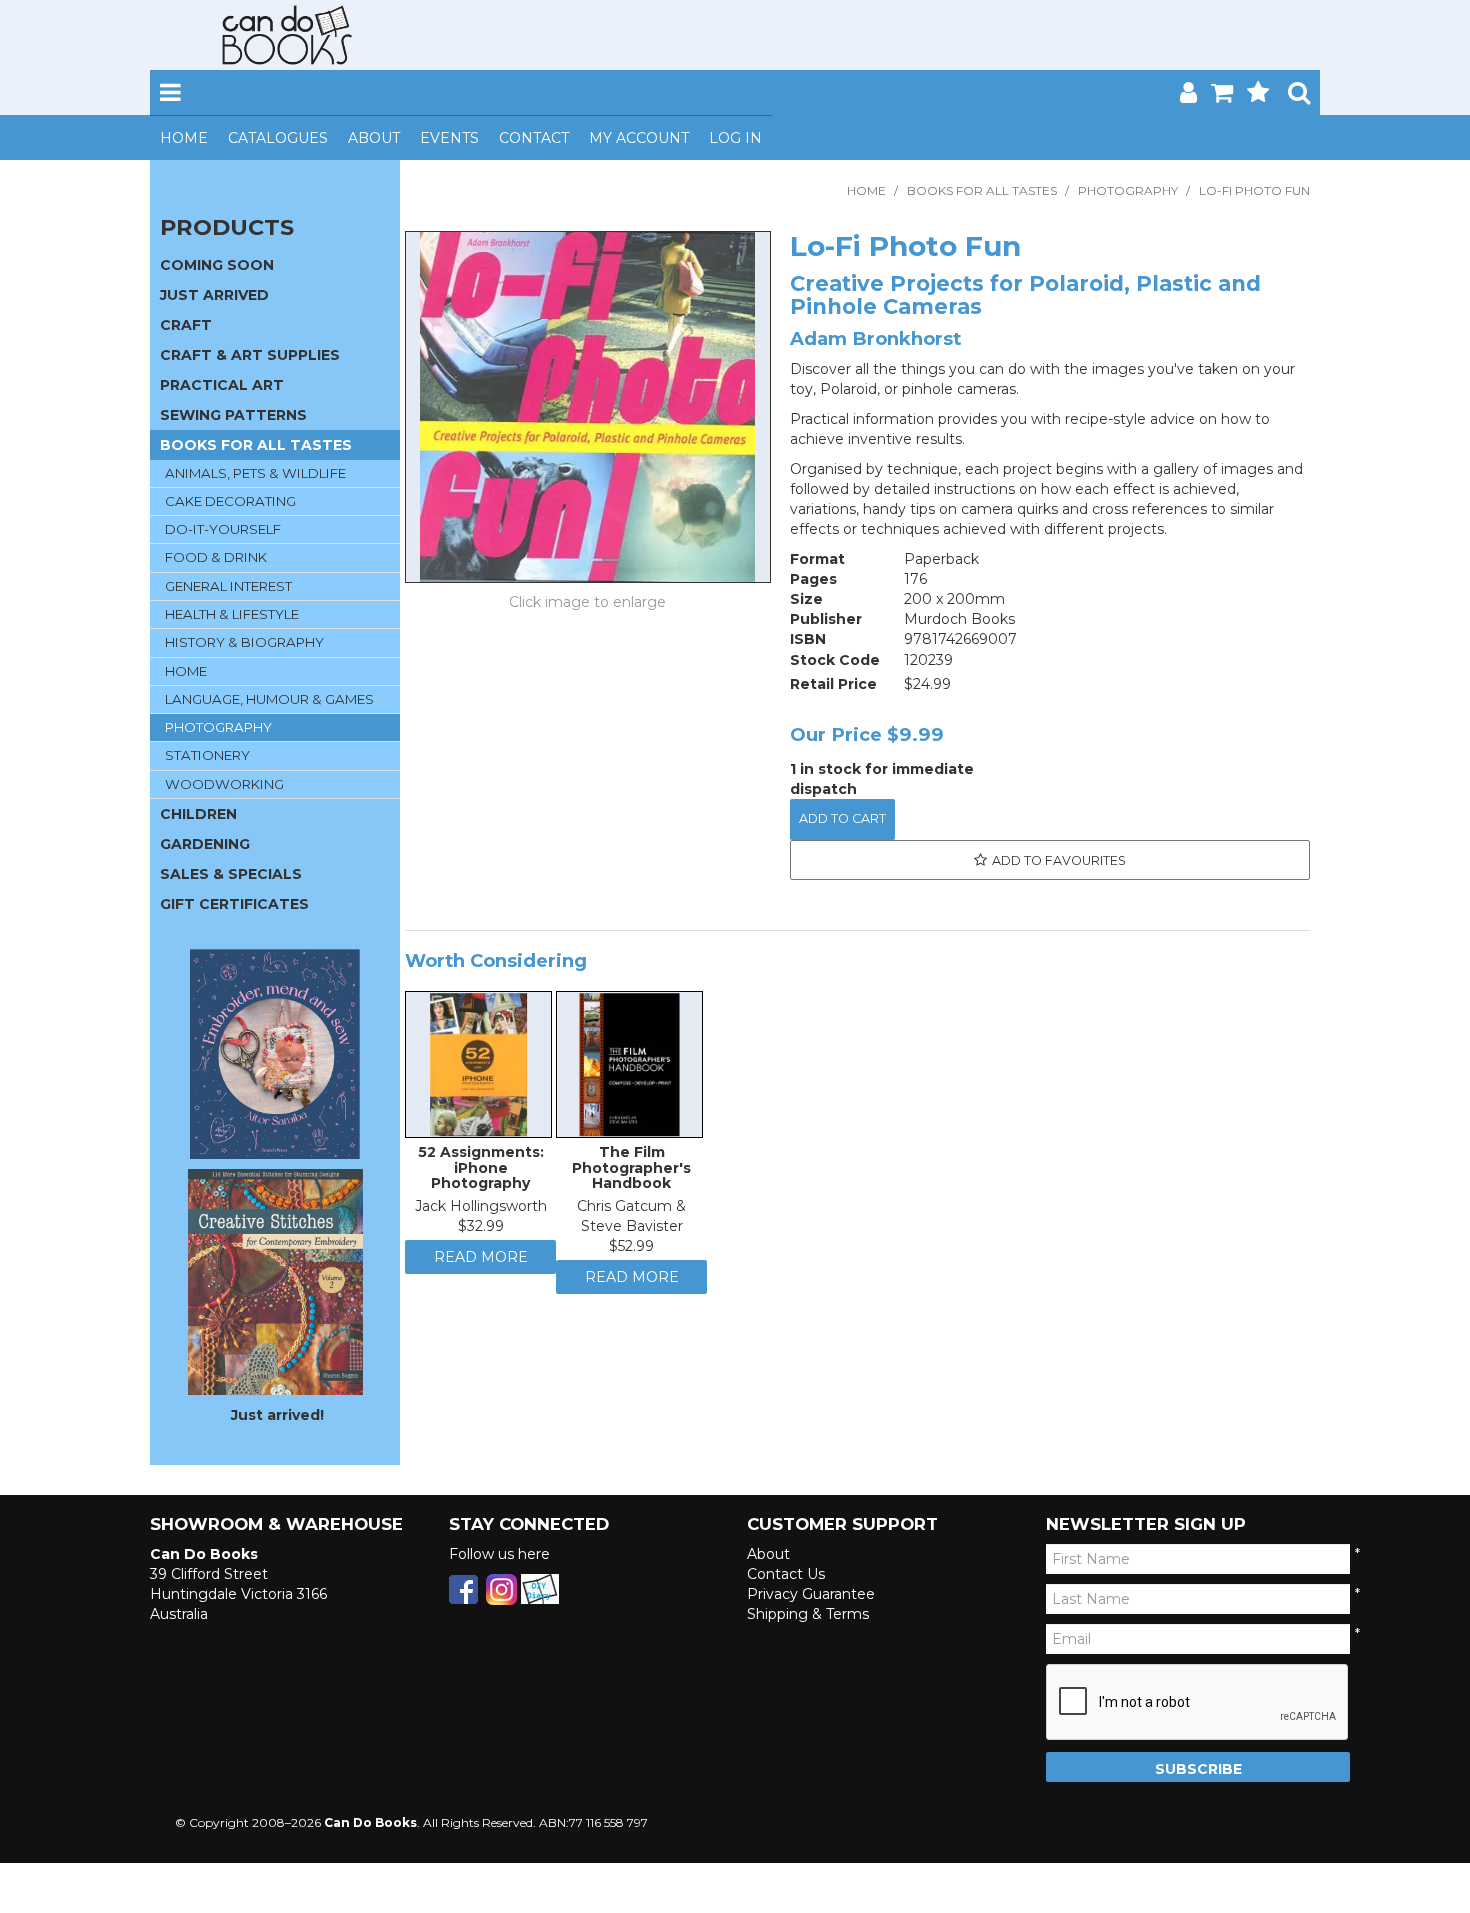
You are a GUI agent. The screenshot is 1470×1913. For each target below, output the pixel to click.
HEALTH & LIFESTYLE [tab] (232, 614)
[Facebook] (463, 1588)
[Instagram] (501, 1588)
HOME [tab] (186, 671)
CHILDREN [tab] (198, 814)
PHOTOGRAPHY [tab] (218, 727)
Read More (481, 1267)
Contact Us (786, 1574)
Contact (534, 138)
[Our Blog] (540, 1588)
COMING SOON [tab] (217, 265)
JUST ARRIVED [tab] (214, 295)
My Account (639, 138)
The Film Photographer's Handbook (631, 1172)
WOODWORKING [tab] (224, 784)
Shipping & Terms (808, 1614)
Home (184, 138)
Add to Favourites (1059, 860)
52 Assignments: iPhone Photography (481, 1172)
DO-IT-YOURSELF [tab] (223, 529)
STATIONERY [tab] (207, 755)
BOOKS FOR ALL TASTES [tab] (256, 445)
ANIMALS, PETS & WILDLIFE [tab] (255, 473)
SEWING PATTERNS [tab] (233, 415)
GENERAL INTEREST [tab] (228, 586)
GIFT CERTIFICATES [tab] (234, 904)
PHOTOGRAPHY (1128, 190)
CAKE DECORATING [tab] (230, 501)
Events (449, 138)
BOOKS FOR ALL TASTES (982, 190)
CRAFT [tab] (186, 325)
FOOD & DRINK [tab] (216, 557)
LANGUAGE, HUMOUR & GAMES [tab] (269, 699)
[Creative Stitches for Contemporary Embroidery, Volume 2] (275, 1281)
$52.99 (631, 1251)
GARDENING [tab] (205, 844)
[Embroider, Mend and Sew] (275, 1054)
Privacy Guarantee (811, 1594)
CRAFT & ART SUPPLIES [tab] (250, 355)
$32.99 (481, 1231)
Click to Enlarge (588, 605)
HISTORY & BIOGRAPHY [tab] (244, 642)
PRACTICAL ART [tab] (222, 385)
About (374, 138)
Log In (735, 138)
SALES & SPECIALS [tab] (231, 874)
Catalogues (278, 138)
